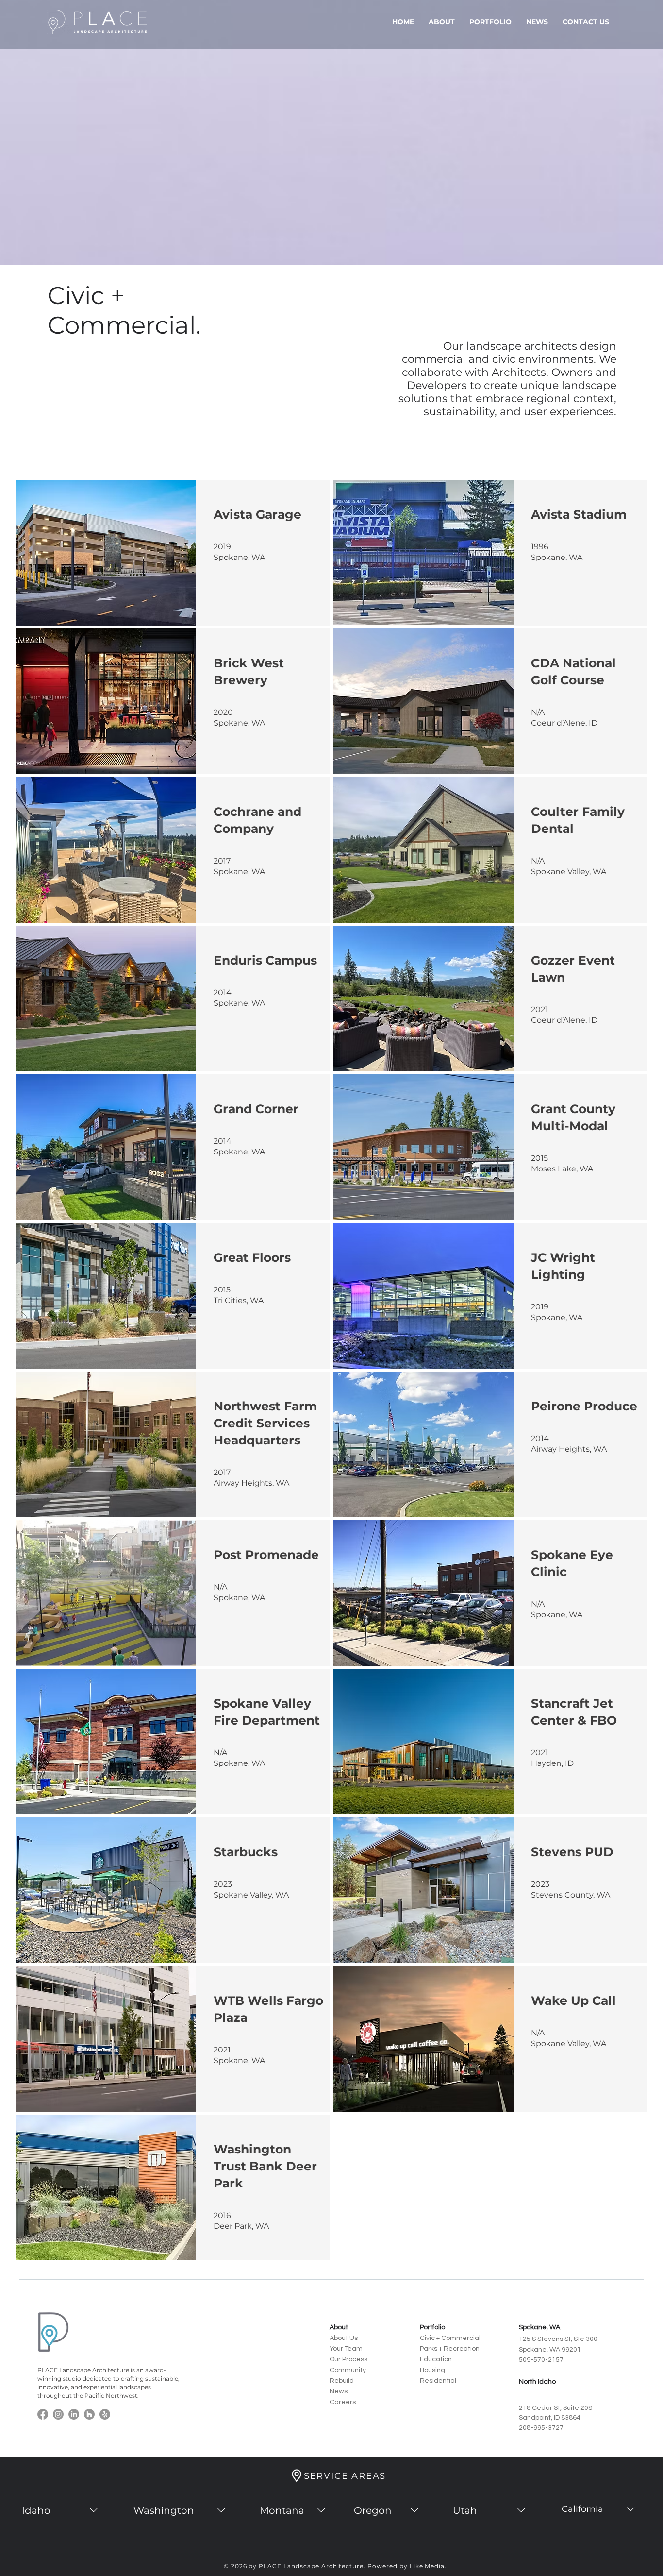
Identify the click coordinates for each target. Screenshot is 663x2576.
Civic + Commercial (450, 2338)
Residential (438, 2381)
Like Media (427, 2566)
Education (436, 2359)
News (339, 2391)
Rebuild (342, 2381)
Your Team (346, 2349)
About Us (344, 2338)
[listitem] (173, 553)
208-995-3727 (541, 2428)
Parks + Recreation (450, 2349)
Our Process (348, 2359)
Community (348, 2370)
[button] (442, 22)
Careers (343, 2402)
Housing (432, 2370)
